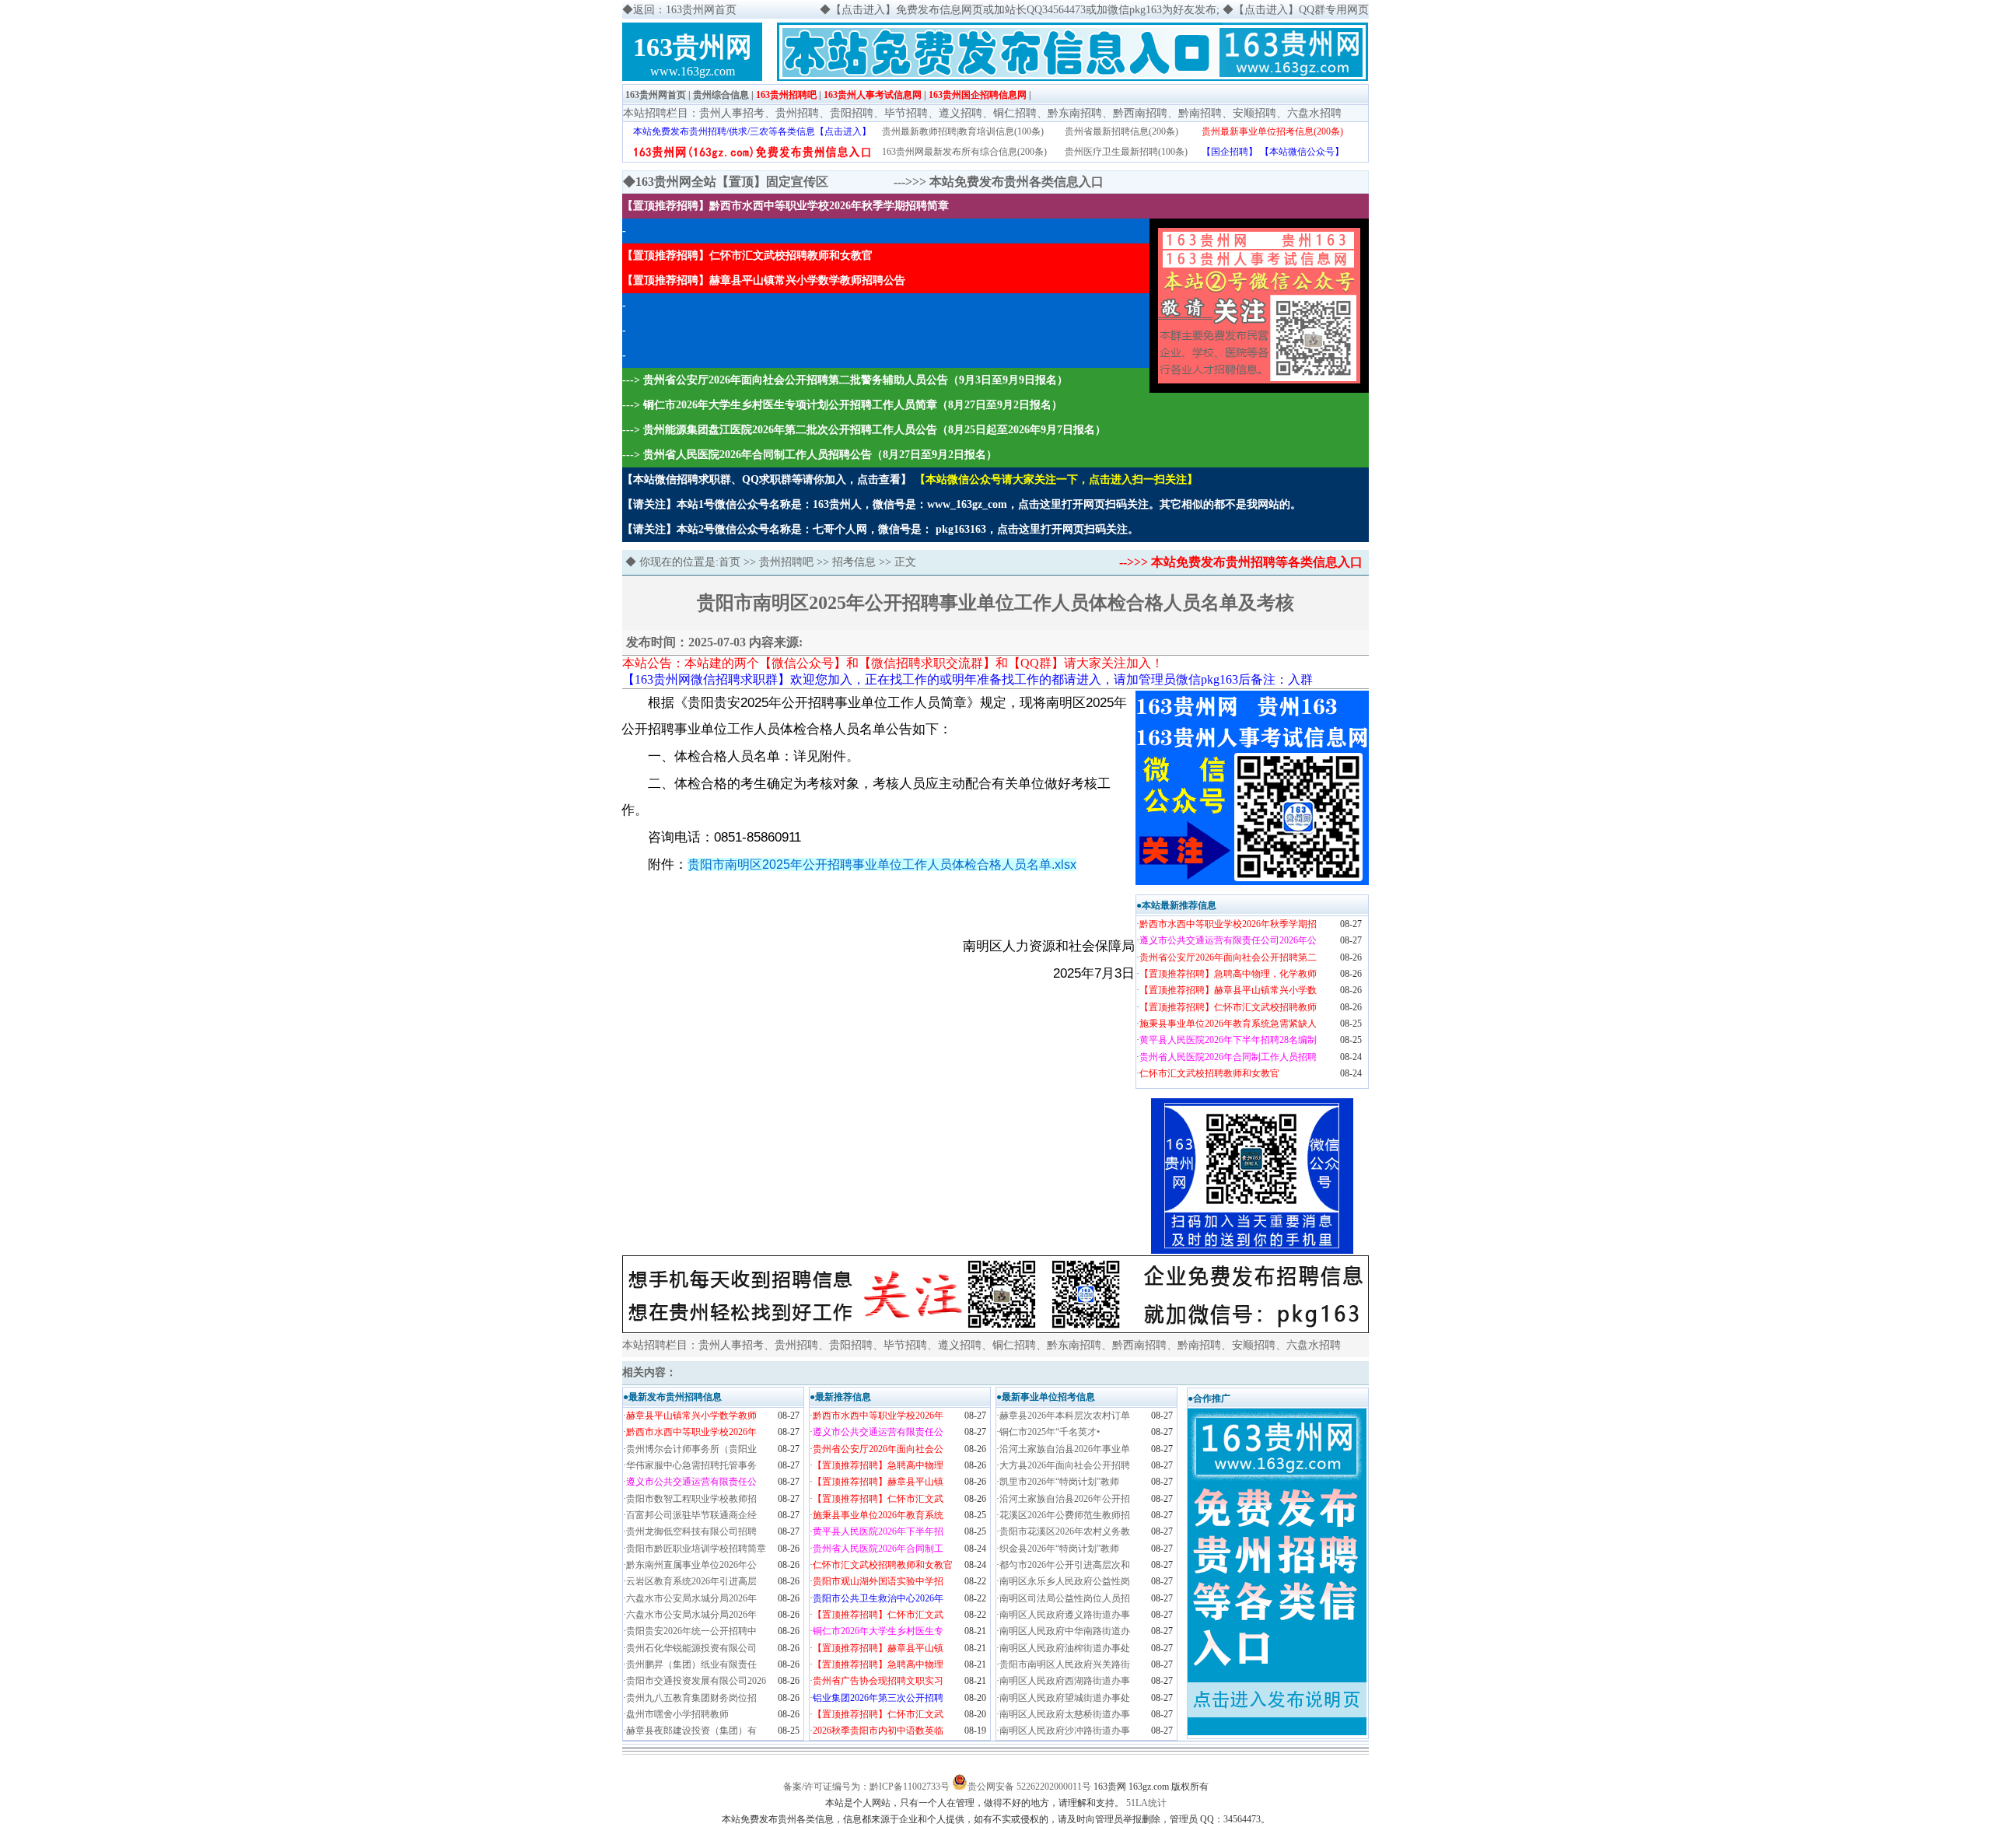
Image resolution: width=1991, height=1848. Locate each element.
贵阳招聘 (852, 113)
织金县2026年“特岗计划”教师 (1059, 1549)
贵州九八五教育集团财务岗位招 (691, 1698)
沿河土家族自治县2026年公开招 (1065, 1499)
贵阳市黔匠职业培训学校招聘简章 (696, 1549)
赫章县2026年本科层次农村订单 (1065, 1416)
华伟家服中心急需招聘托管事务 (691, 1465)
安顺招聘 (1254, 113)
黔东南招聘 (1075, 113)
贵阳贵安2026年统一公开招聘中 (691, 1631)
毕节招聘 (906, 113)
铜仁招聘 (1015, 113)
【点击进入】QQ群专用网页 (1301, 10)
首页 (730, 562)
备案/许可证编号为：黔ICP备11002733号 (866, 1787)
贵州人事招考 (732, 113)
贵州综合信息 (721, 95)
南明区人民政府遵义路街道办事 (1065, 1615)
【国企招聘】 (1230, 152)
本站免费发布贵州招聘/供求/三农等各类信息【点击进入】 (752, 131)
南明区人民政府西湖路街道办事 (1065, 1681)
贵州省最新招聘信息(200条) (1121, 131)
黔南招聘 (1200, 113)
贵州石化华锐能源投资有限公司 (691, 1648)
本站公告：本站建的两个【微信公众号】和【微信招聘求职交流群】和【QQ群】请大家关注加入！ (893, 663)
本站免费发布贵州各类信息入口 (1016, 182)
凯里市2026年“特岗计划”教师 (1059, 1482)
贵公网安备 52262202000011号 (1029, 1787)
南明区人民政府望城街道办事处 (1065, 1698)
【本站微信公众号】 (1302, 152)
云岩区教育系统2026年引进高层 (691, 1581)
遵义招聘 (961, 113)
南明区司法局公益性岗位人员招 (1065, 1598)
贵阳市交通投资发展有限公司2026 (696, 1681)
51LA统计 (1146, 1803)
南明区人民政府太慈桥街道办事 (1065, 1714)
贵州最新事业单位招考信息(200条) (1272, 131)
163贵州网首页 (656, 95)
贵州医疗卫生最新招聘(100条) (1126, 152)
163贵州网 (693, 47)
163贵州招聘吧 (786, 95)
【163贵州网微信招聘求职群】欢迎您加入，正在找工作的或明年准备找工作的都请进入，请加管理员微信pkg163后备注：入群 (968, 679)
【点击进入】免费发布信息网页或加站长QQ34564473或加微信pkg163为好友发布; (1025, 10)
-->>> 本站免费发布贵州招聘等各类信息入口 (1241, 562)
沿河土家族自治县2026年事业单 (1065, 1449)
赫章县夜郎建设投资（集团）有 (691, 1731)
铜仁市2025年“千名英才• (1050, 1432)
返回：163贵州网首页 (685, 10)
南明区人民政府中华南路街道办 (1065, 1631)
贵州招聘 (797, 113)
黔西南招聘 (1140, 113)
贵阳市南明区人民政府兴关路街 (1065, 1664)
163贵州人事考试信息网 (873, 95)
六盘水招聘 (1314, 113)
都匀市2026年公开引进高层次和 (1065, 1565)
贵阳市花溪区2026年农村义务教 (1065, 1531)
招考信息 (854, 562)
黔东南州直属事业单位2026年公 (691, 1565)
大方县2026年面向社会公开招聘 (1065, 1465)
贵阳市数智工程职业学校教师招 (691, 1499)
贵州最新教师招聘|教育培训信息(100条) (963, 131)
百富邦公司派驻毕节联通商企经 (691, 1515)
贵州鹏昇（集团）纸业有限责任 (691, 1664)
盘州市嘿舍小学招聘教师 (677, 1714)
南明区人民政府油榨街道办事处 (1065, 1648)
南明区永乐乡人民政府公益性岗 (1065, 1581)
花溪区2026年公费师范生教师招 (1065, 1515)
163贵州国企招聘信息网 (978, 95)
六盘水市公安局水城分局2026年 (691, 1598)
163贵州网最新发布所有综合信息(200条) (964, 152)
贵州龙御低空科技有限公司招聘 (691, 1531)
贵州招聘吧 (786, 562)
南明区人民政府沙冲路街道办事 (1065, 1731)
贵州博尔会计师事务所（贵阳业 (691, 1449)
